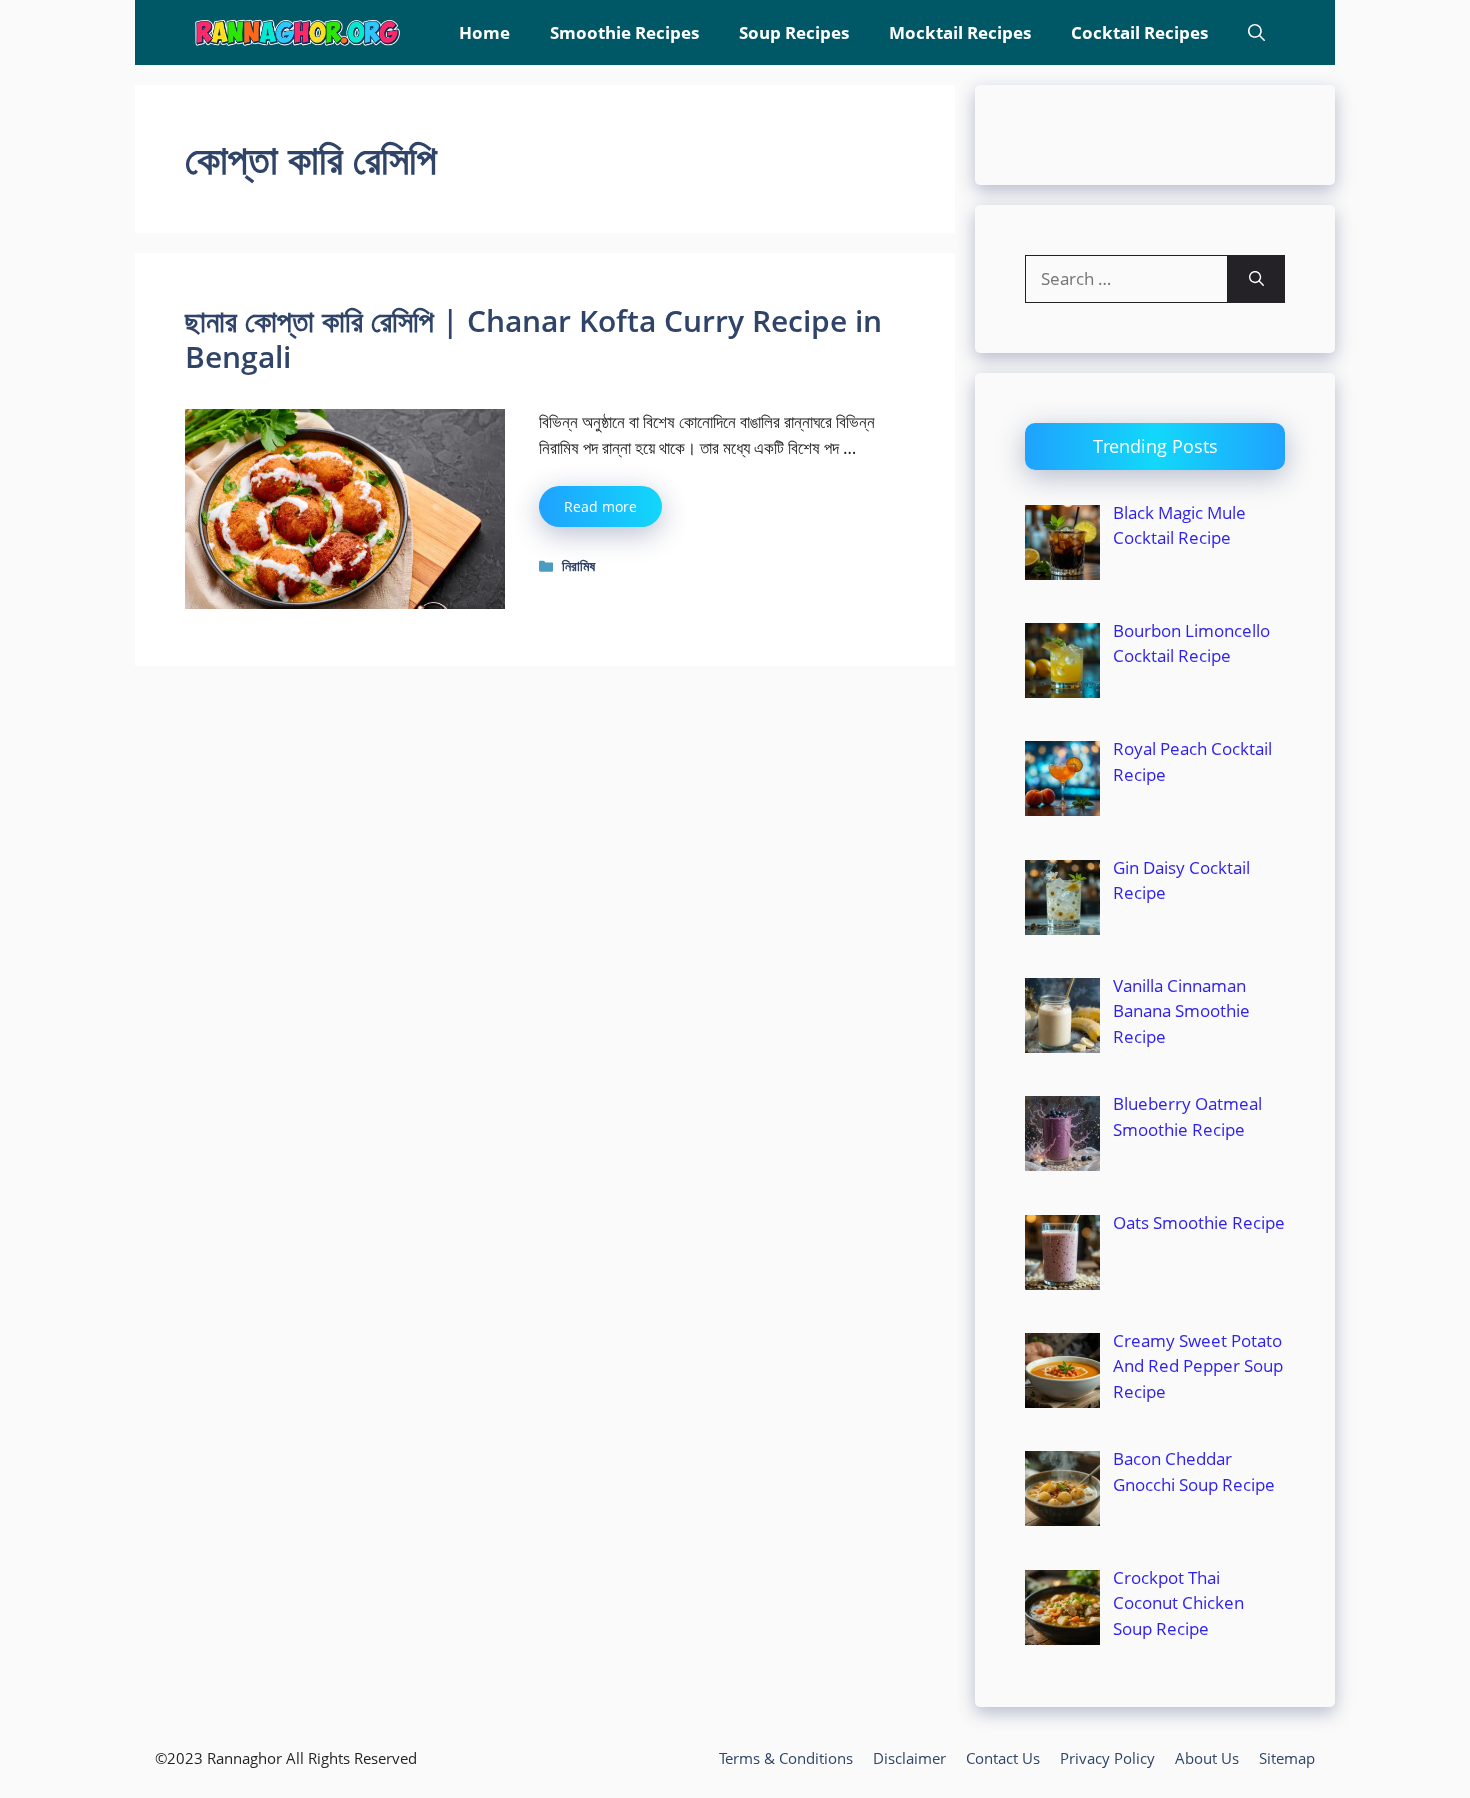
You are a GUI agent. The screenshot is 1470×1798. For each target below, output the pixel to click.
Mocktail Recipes (960, 32)
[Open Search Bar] (1256, 32)
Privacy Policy (1107, 1758)
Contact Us (1003, 1758)
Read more (600, 506)
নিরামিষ (578, 565)
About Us (1207, 1758)
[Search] (1256, 279)
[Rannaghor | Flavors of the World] (297, 32)
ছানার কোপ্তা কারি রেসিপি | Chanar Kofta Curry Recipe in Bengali (533, 338)
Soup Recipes (794, 32)
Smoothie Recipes (624, 32)
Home (484, 32)
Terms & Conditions (786, 1758)
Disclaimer (909, 1758)
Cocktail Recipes (1139, 32)
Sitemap (1287, 1758)
